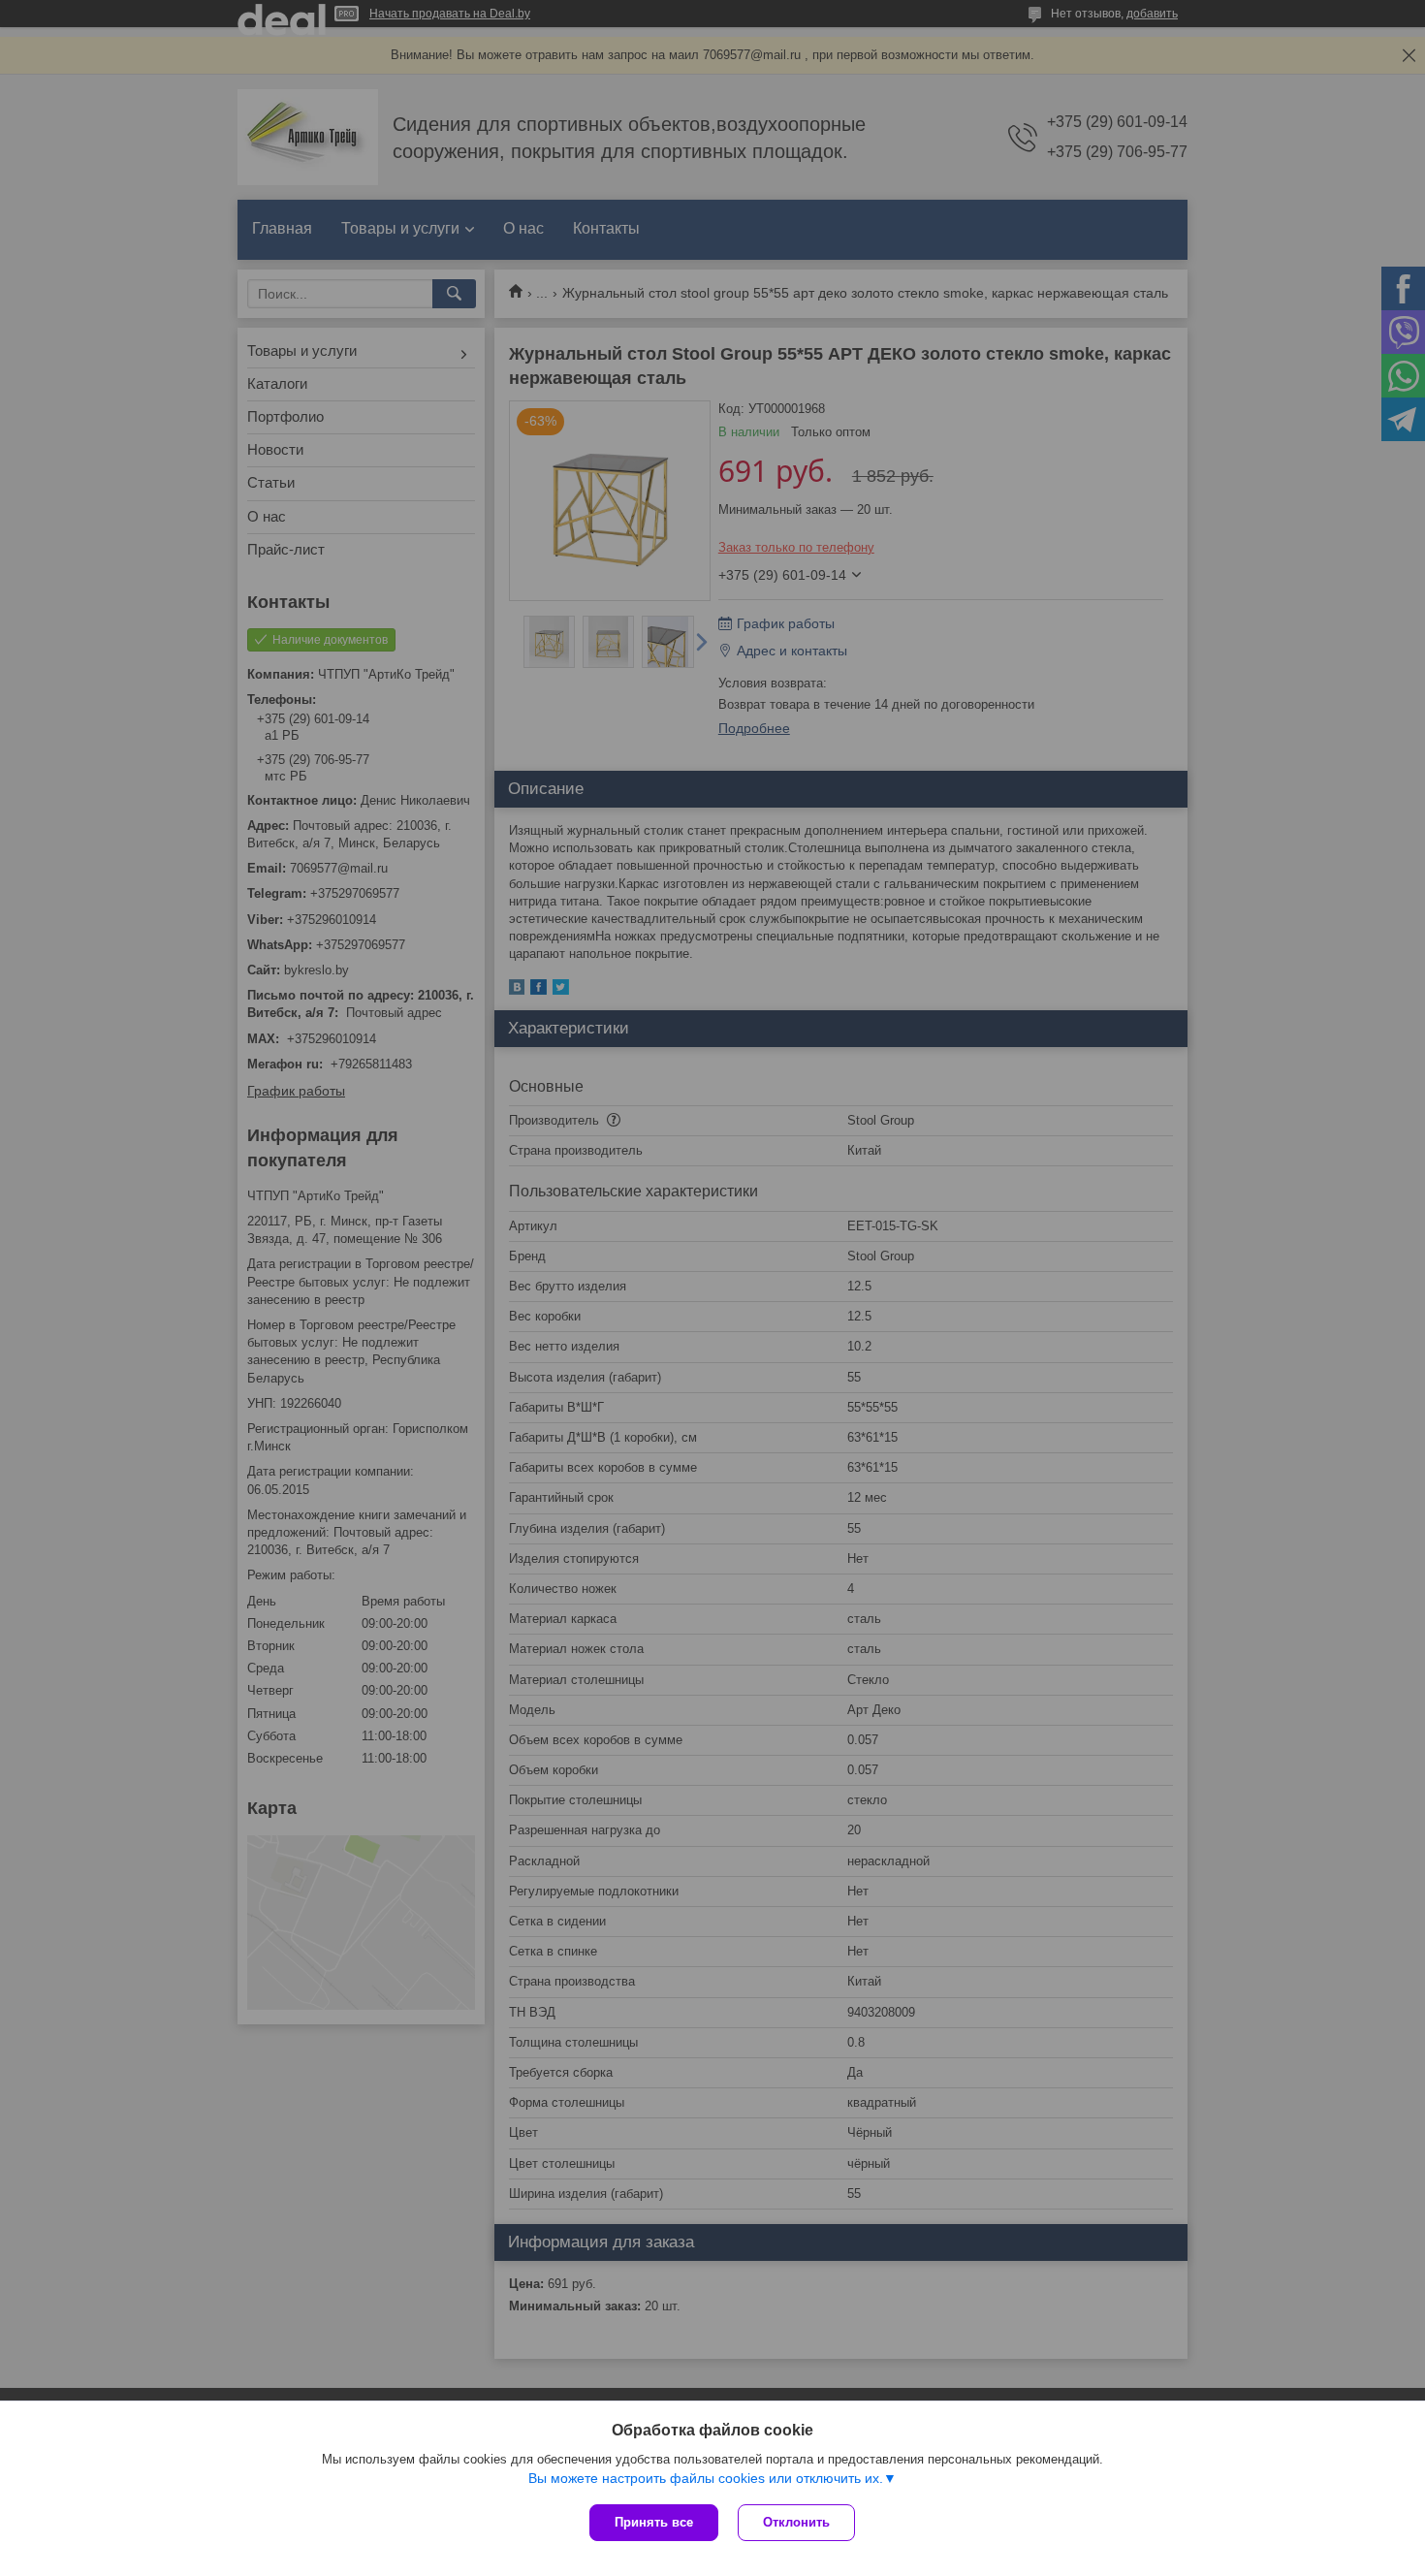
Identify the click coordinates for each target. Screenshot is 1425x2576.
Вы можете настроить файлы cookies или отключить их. (706, 2478)
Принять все (654, 2522)
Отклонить (796, 2522)
